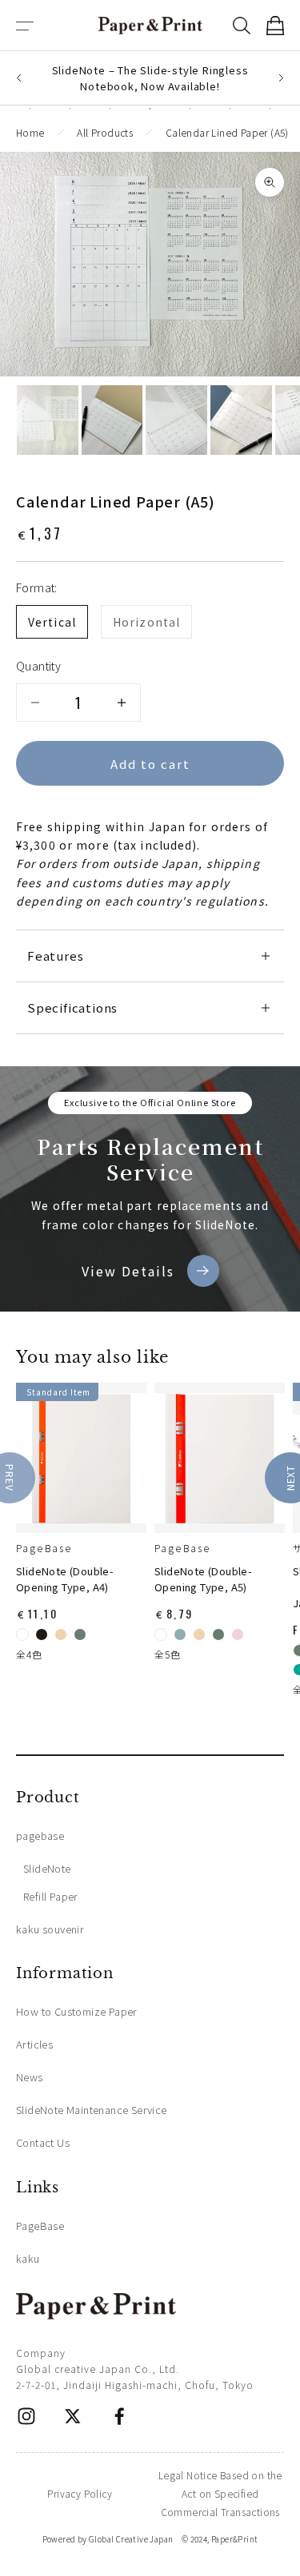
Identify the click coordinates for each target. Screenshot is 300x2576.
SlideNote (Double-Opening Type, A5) (203, 1579)
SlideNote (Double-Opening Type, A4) (65, 1579)
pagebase (40, 1835)
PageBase (44, 1548)
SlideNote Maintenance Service (92, 2110)
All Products (105, 132)
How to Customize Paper (77, 2011)
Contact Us (43, 2142)
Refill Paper (51, 1896)
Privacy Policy (80, 2493)
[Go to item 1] (48, 420)
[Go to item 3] (176, 420)
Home (30, 132)
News (30, 2077)
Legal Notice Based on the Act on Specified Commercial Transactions (220, 2493)
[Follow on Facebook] (119, 2416)
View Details (128, 1271)
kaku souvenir (50, 1929)
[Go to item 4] (241, 420)
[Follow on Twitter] (73, 2416)
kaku (28, 2258)
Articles (34, 2044)
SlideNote (47, 1868)
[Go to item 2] (112, 420)
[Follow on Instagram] (26, 2416)
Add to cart (150, 764)
